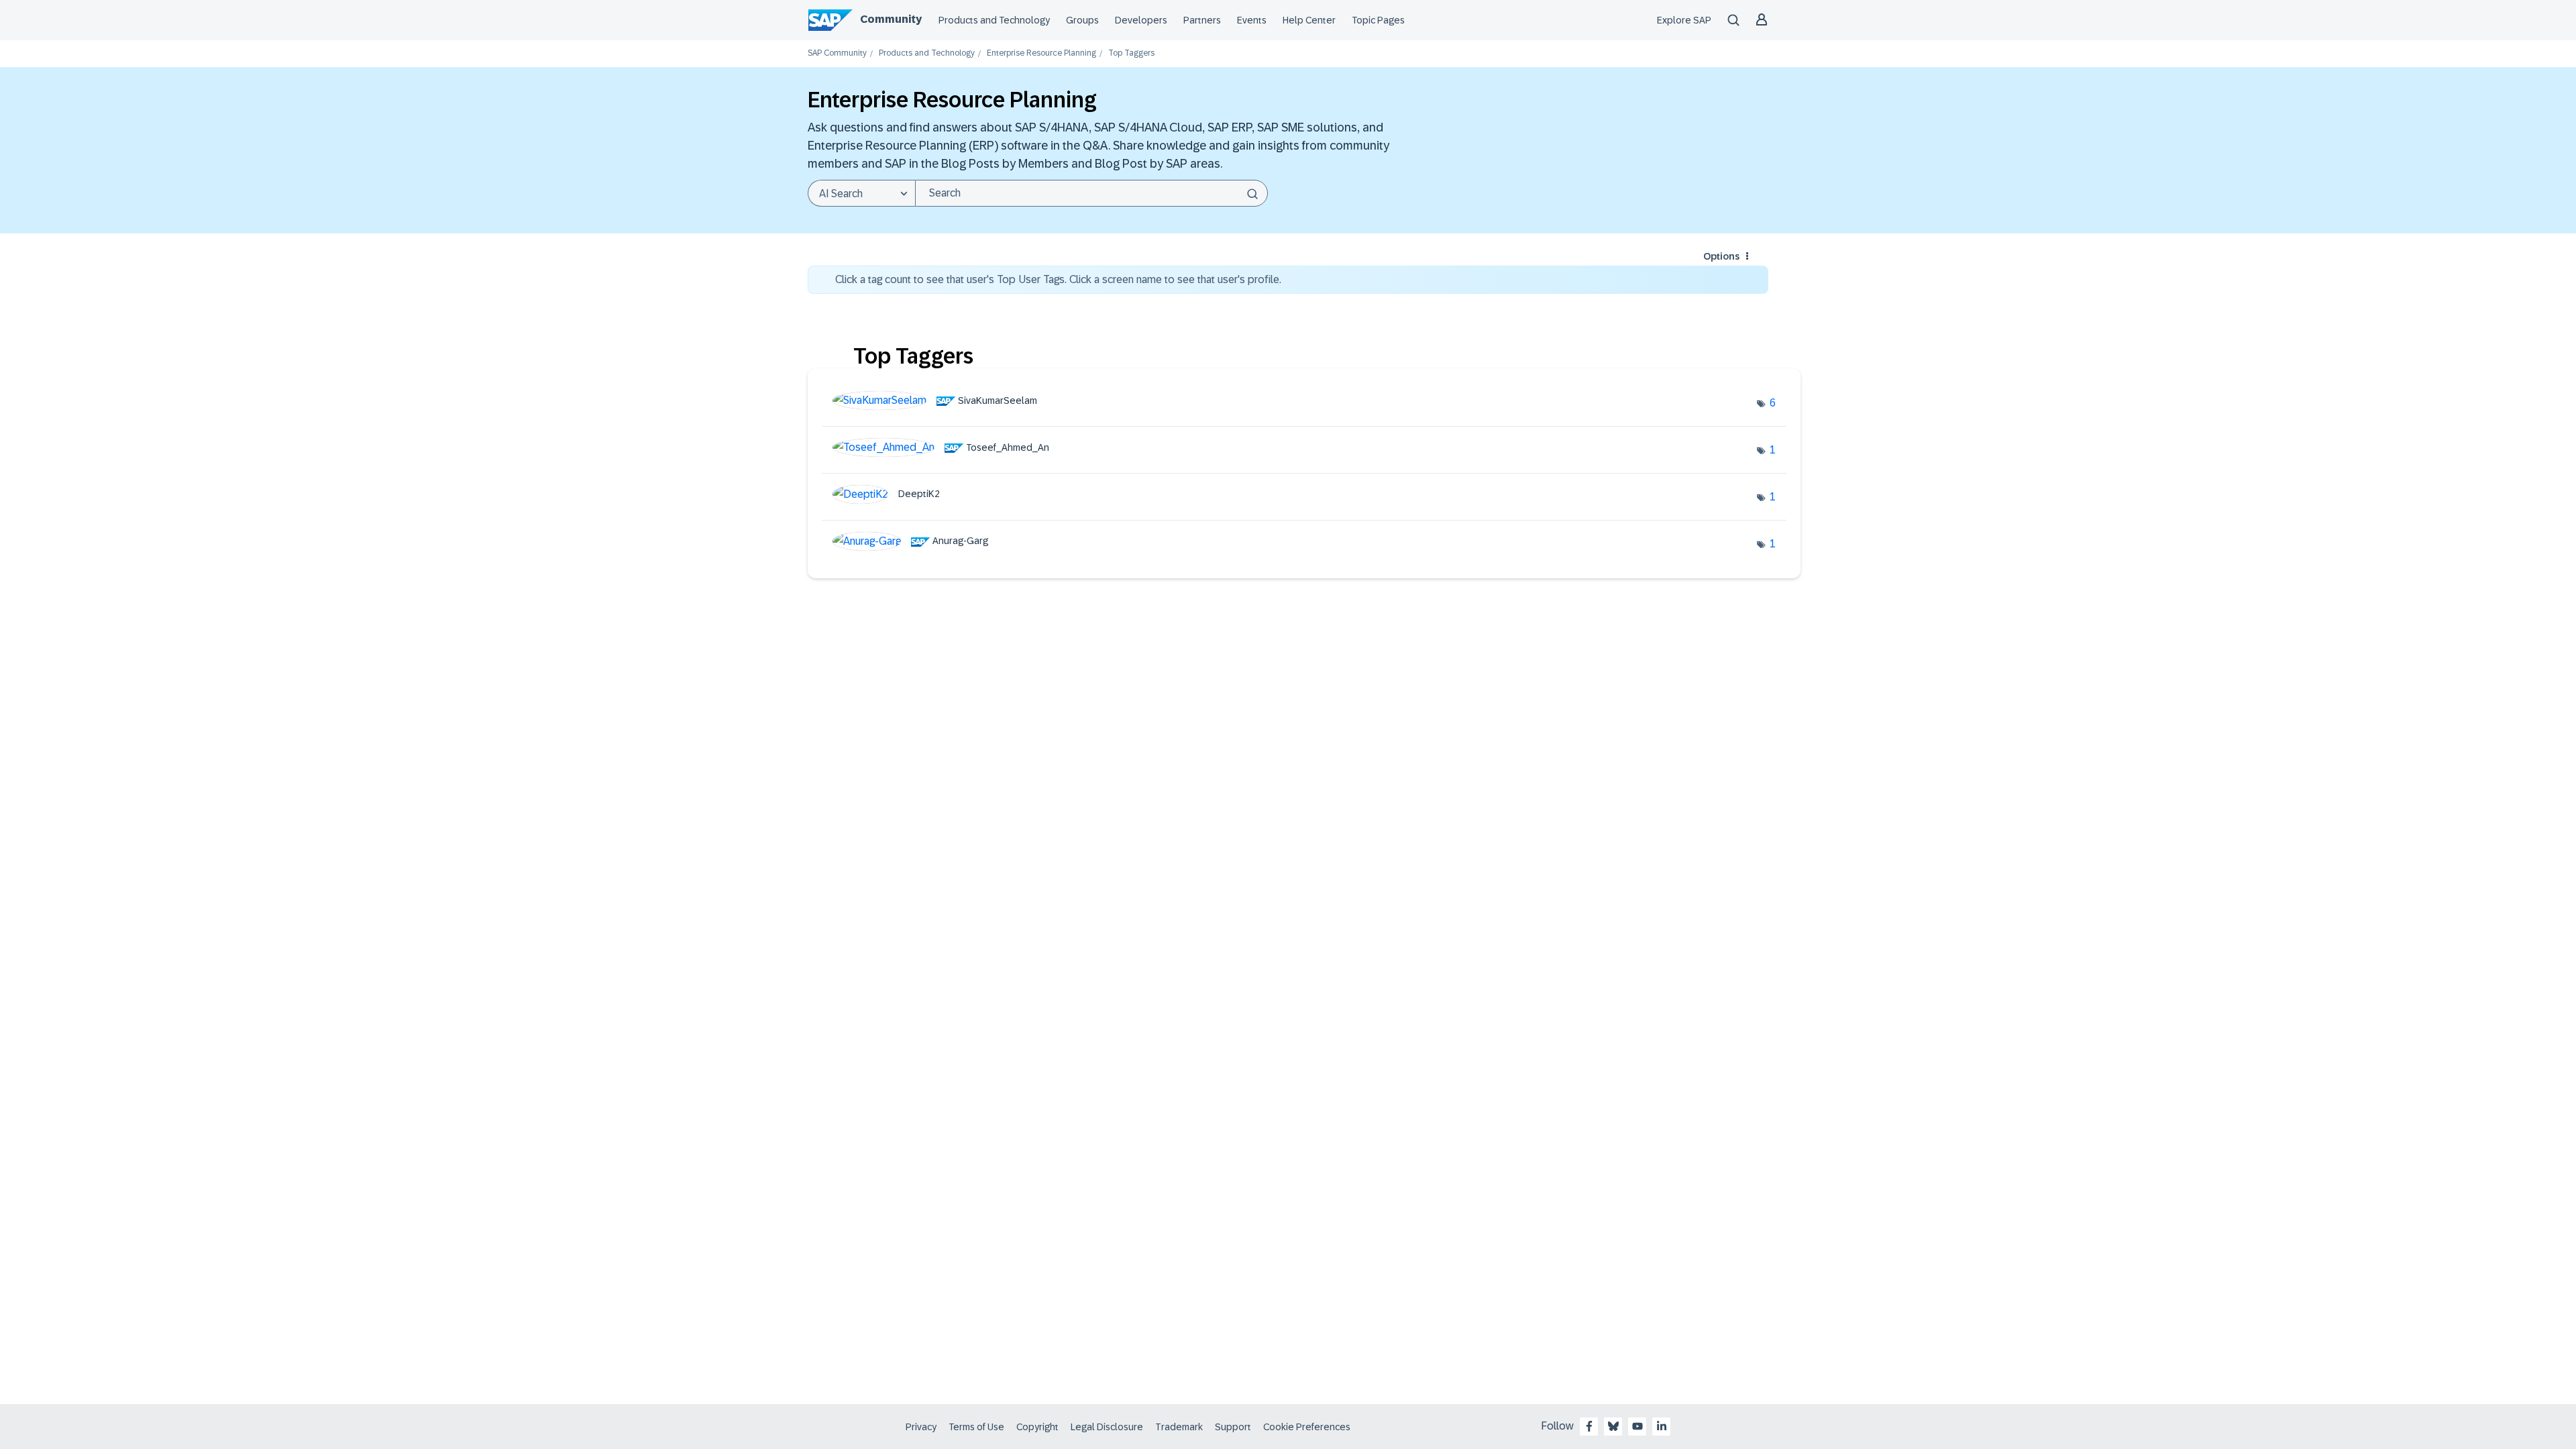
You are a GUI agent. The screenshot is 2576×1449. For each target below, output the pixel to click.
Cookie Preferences (1307, 1427)
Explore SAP (1684, 20)
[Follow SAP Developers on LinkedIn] (1662, 1426)
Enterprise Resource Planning (1041, 53)
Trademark (1179, 1427)
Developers (1141, 20)
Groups (1082, 20)
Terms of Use (976, 1427)
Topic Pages (1378, 20)
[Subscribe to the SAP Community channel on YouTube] (1638, 1426)
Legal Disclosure (1107, 1427)
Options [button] (1721, 256)
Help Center (1309, 20)
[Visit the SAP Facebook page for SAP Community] (1589, 1426)
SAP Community (837, 53)
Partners (1202, 20)
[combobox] (1091, 193)
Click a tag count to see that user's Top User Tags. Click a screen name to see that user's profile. (1058, 279)
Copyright (1037, 1427)
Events (1252, 20)
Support (1233, 1427)
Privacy (921, 1427)
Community (891, 19)
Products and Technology (994, 20)
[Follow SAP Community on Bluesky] (1613, 1426)
